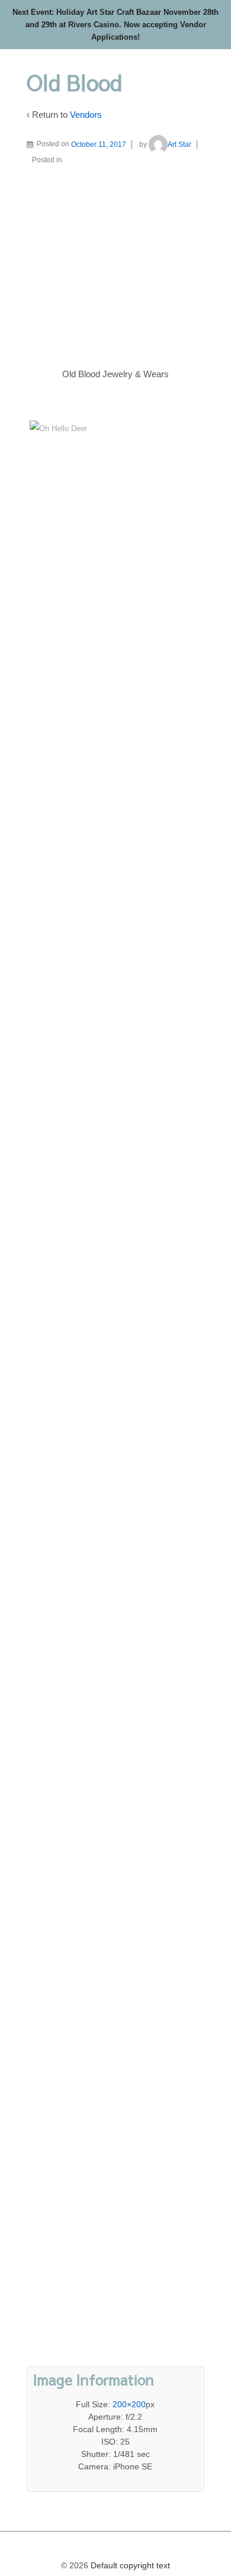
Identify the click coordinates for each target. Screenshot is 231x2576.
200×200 (129, 2404)
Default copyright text (129, 2565)
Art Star (179, 144)
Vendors (86, 115)
